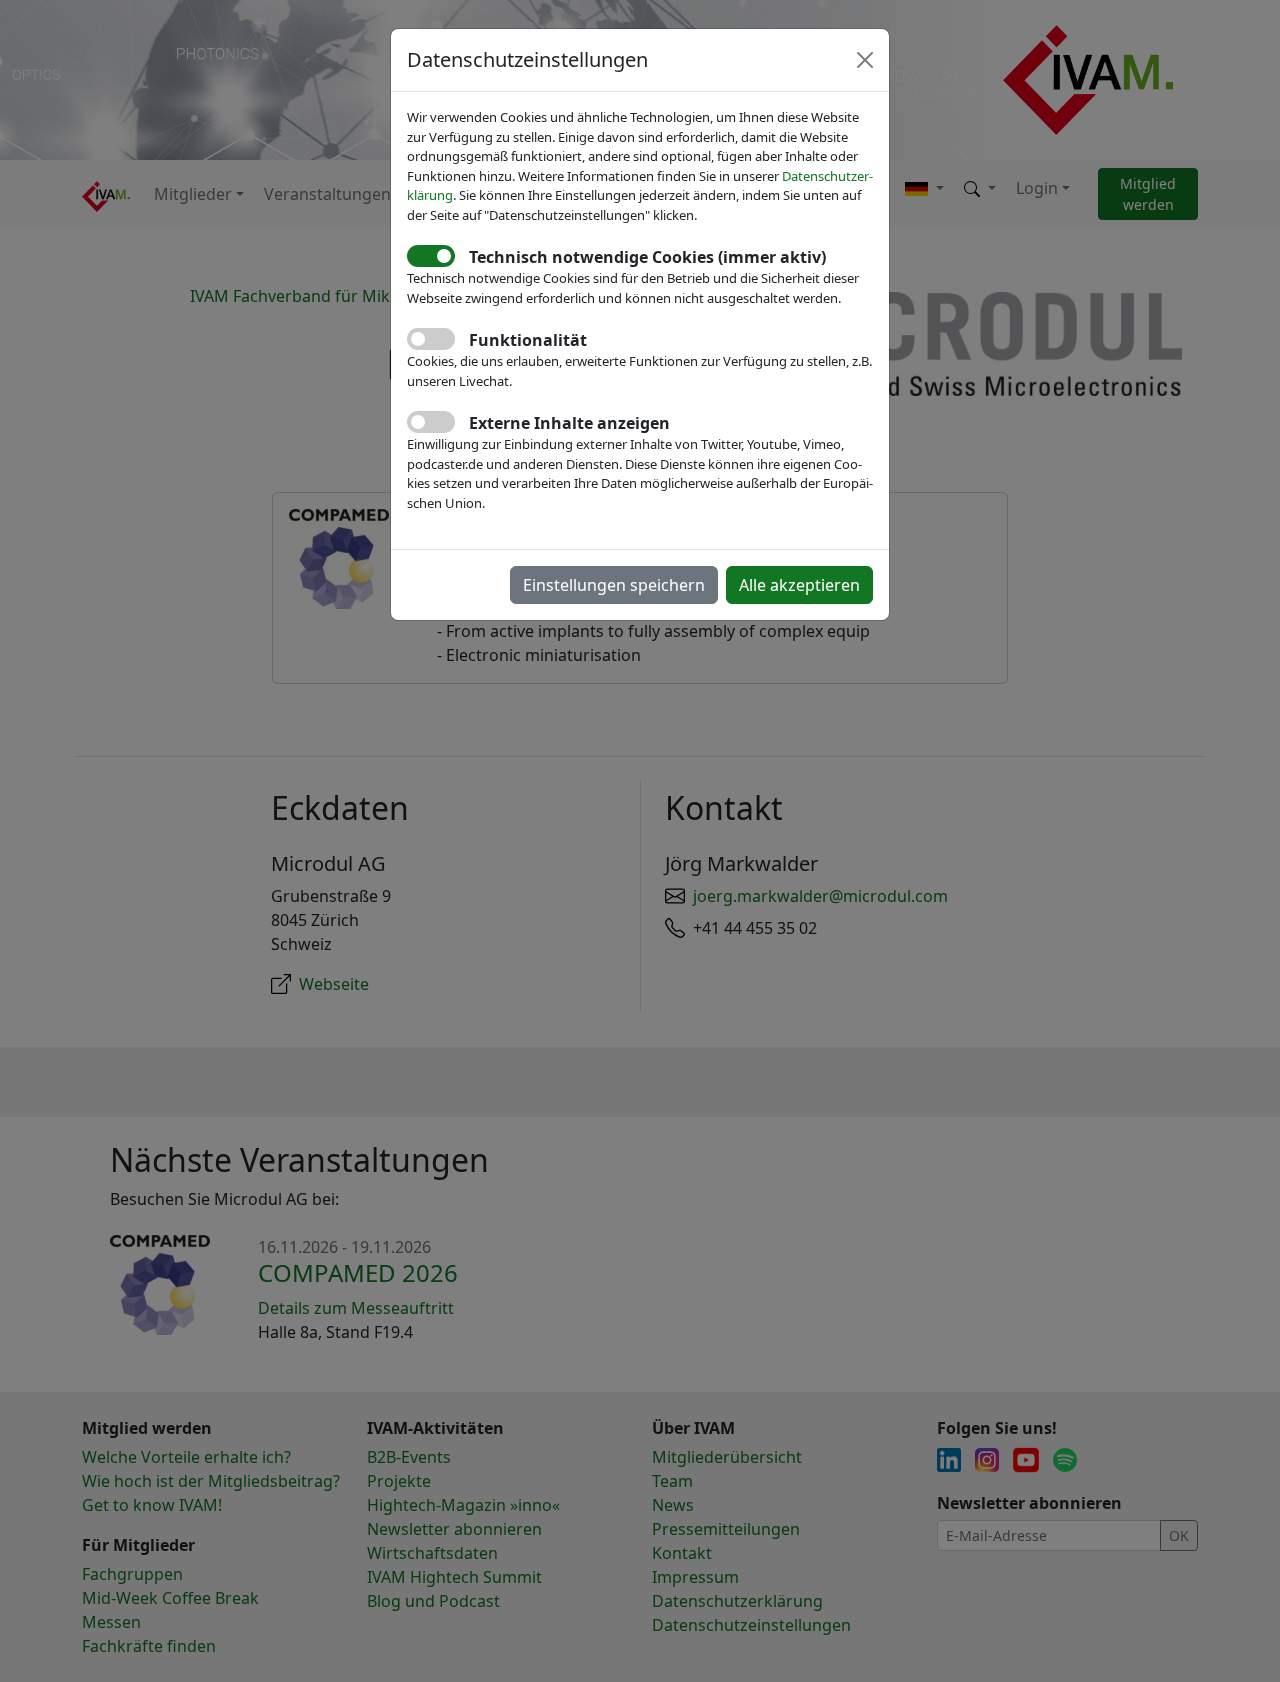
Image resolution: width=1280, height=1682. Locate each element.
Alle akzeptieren (799, 585)
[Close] (865, 60)
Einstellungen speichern (614, 585)
